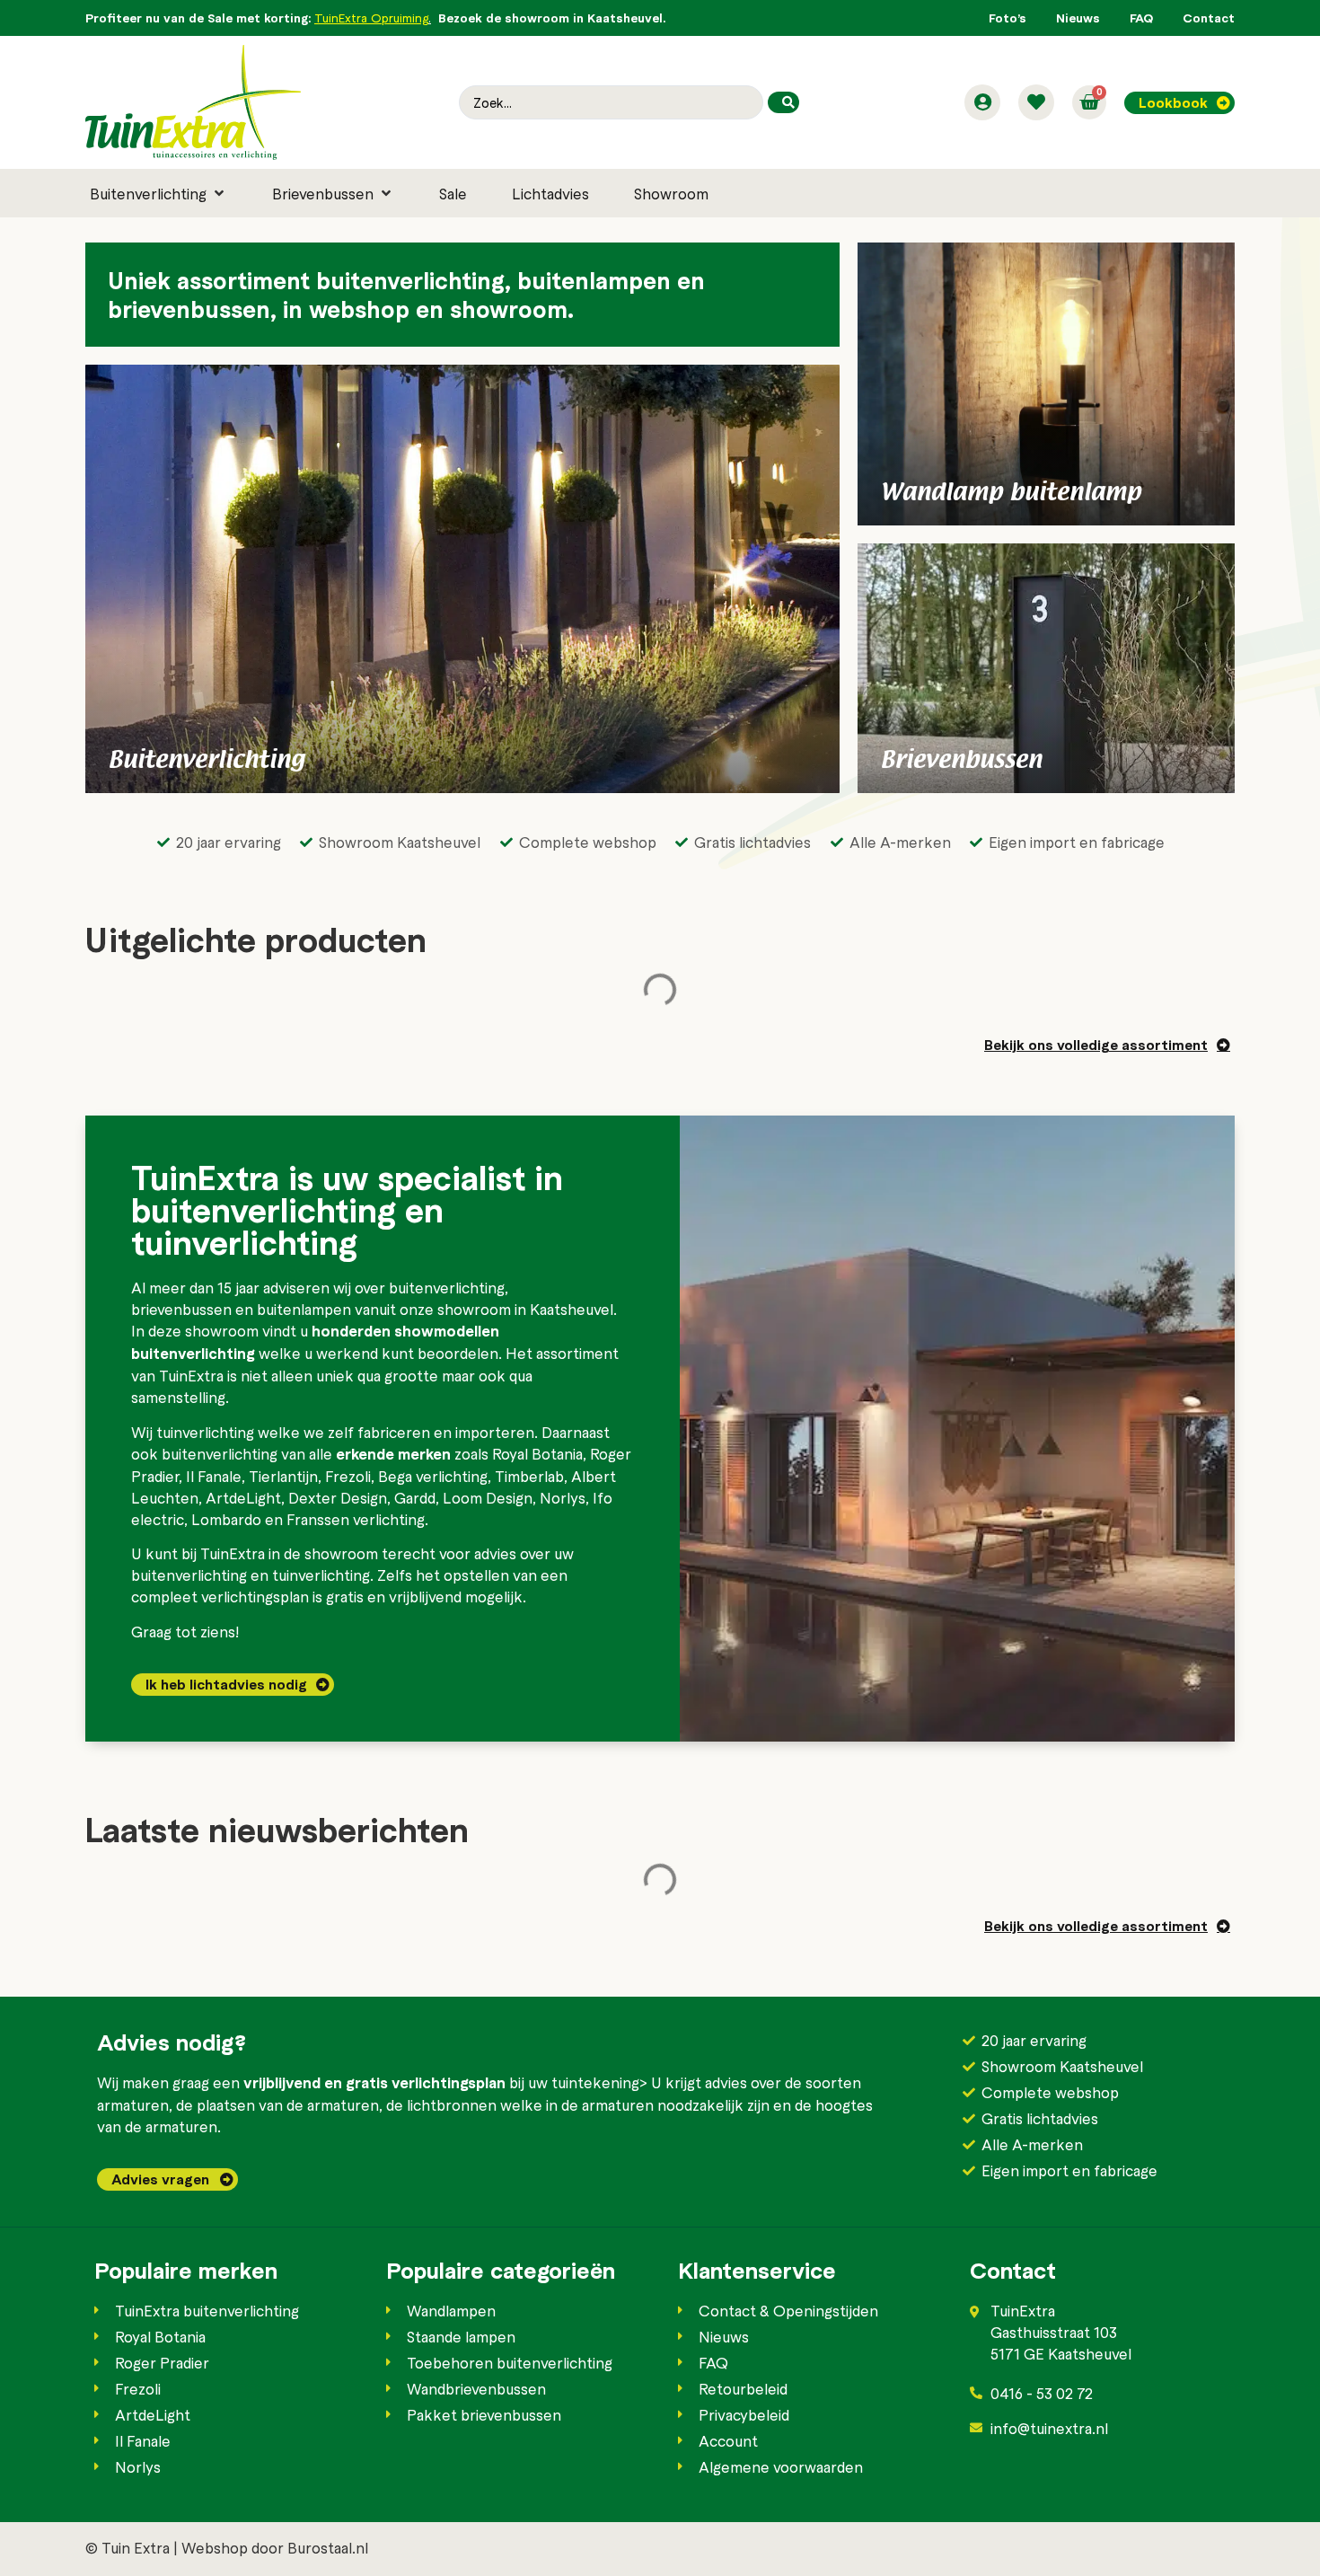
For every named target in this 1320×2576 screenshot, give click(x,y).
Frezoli (348, 1476)
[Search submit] (783, 102)
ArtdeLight (243, 1497)
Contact (1209, 18)
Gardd (415, 1497)
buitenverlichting (447, 1287)
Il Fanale (214, 1476)
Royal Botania (537, 1453)
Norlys (563, 1497)
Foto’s (1008, 18)
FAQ (1141, 18)
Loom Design (488, 1497)
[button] (158, 193)
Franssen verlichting (356, 1519)
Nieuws (1078, 18)
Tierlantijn (283, 1476)
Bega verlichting (433, 1476)
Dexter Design (338, 1497)
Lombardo (226, 1519)
